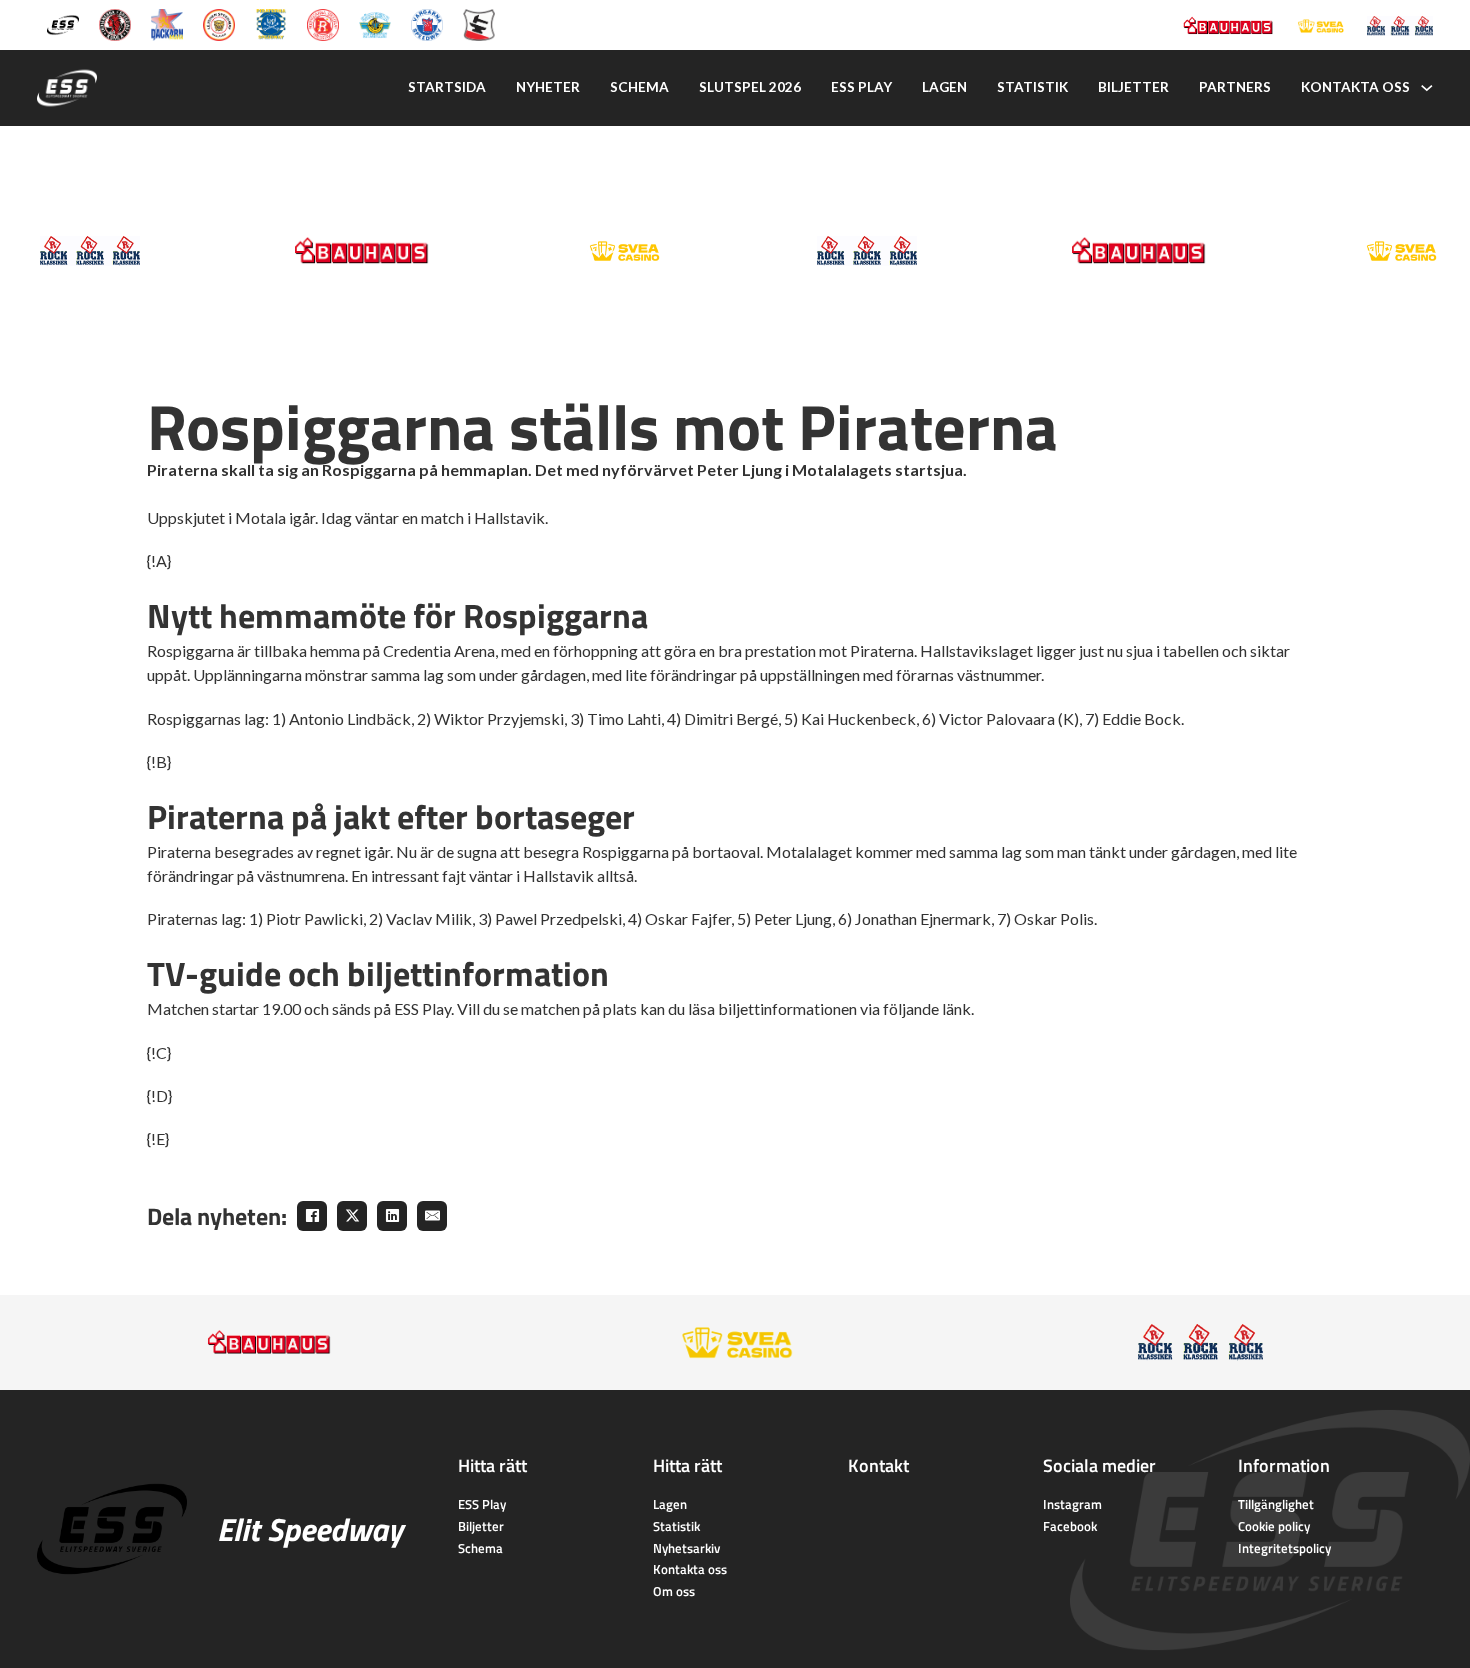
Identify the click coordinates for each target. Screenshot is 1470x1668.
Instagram (1072, 1504)
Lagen (944, 87)
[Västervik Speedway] (375, 23)
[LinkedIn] (392, 1216)
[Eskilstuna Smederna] (479, 23)
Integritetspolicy (1284, 1548)
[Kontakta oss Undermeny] (1427, 88)
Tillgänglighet (1276, 1504)
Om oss (674, 1591)
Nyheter (548, 87)
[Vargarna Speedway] (427, 23)
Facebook (1070, 1526)
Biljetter (1133, 87)
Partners (1235, 87)
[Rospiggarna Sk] (323, 23)
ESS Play (482, 1504)
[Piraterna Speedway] (271, 23)
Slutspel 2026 (750, 87)
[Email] (432, 1216)
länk (956, 1008)
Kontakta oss (1355, 87)
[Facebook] (312, 1216)
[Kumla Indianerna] (115, 23)
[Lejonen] (219, 23)
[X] (352, 1216)
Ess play (861, 87)
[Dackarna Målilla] (167, 23)
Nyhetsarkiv (686, 1548)
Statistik (1032, 87)
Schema (639, 87)
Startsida (447, 87)
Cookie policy (1274, 1526)
